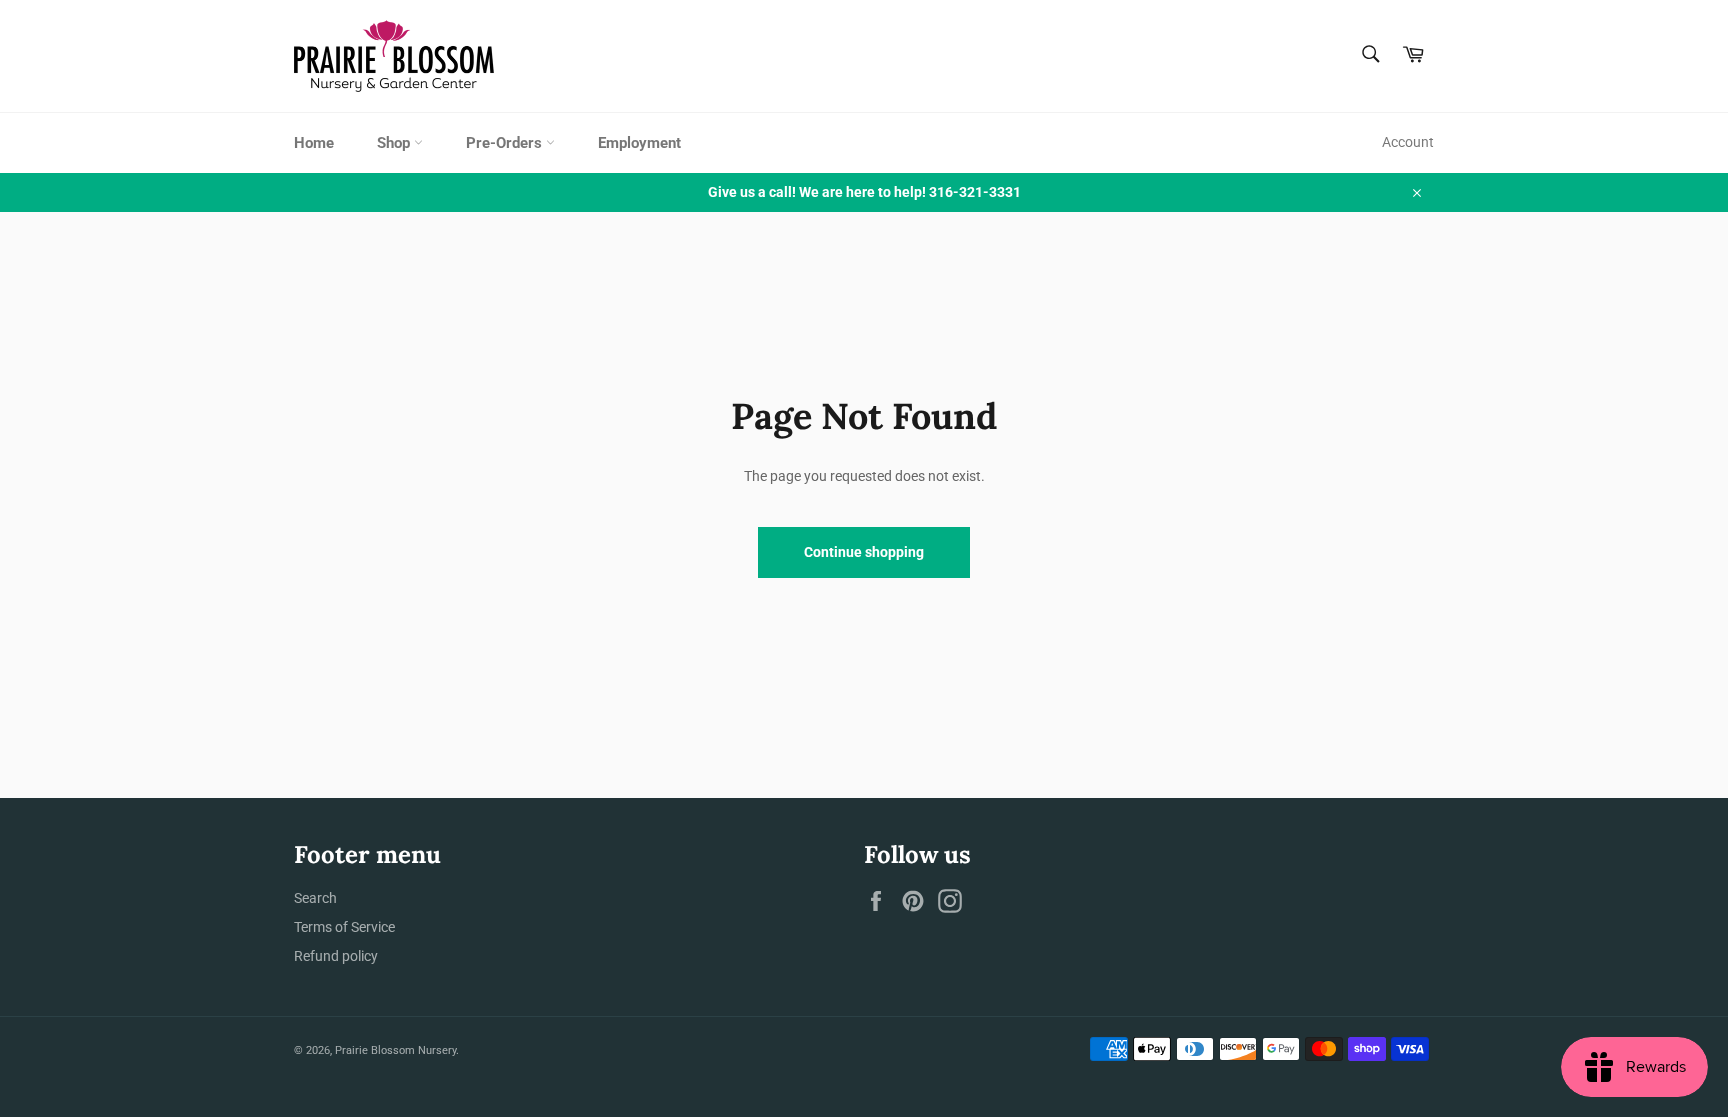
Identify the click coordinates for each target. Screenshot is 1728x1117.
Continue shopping (864, 552)
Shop (395, 143)
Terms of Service (344, 927)
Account (1408, 142)
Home (314, 143)
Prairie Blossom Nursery (395, 1050)
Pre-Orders (506, 143)
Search (315, 898)
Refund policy (336, 956)
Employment (639, 143)
